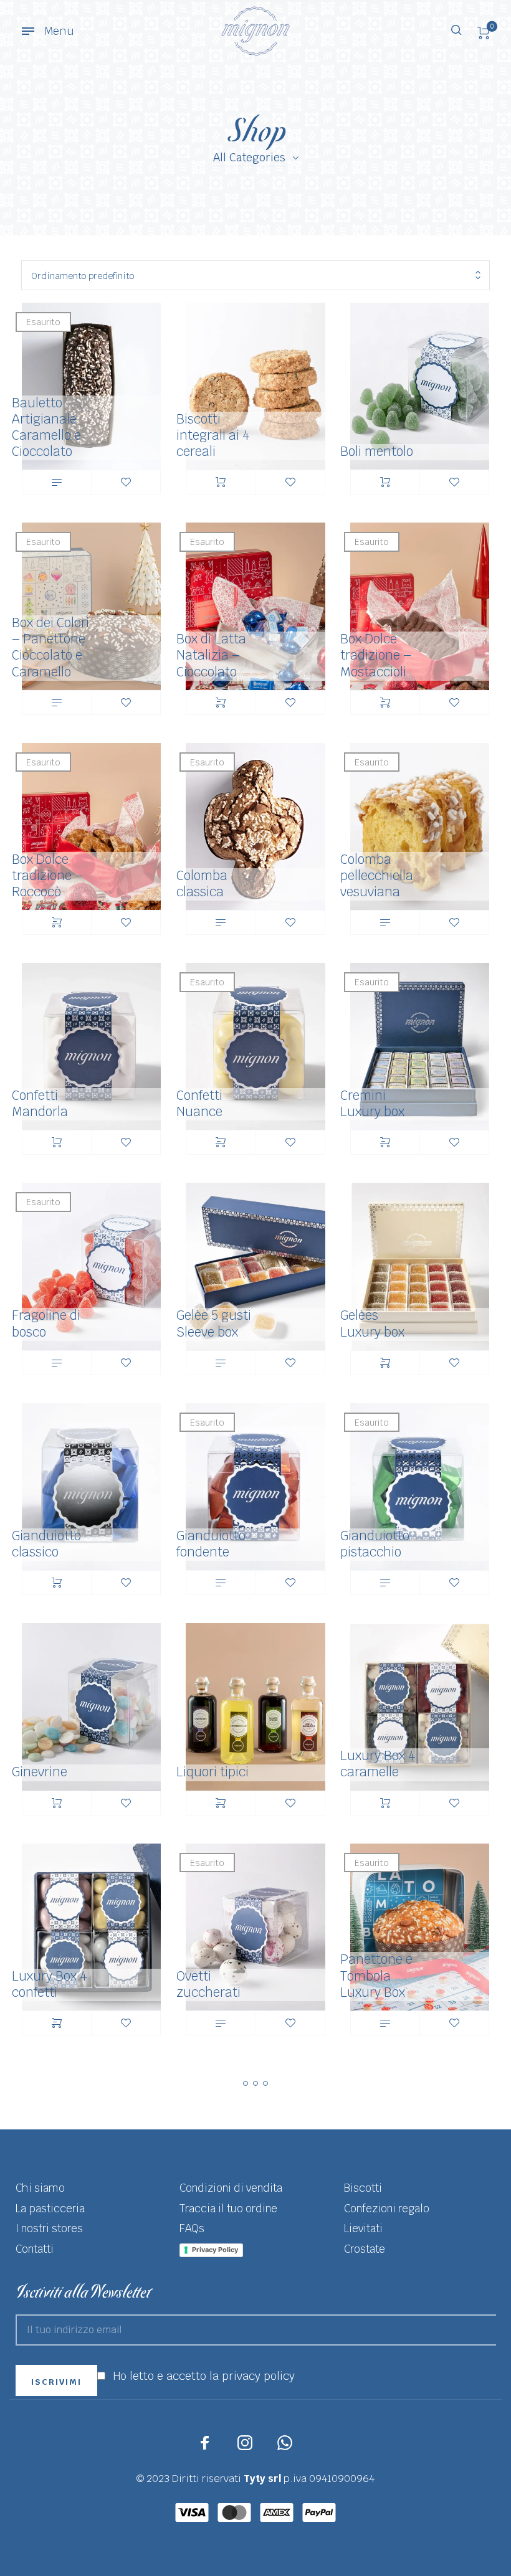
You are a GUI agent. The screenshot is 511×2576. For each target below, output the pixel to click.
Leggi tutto (57, 482)
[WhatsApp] (285, 2443)
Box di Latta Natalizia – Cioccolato (211, 655)
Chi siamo (40, 2188)
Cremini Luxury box (372, 1103)
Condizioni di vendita (231, 2188)
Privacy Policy (215, 2250)
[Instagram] (245, 2443)
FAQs (192, 2228)
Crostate (365, 2249)
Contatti (35, 2249)
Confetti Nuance (199, 1103)
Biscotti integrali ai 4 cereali (213, 435)
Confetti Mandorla (40, 1103)
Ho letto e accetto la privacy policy (204, 2376)
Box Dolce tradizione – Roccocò (47, 875)
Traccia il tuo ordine (228, 2209)
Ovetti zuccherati (208, 1984)
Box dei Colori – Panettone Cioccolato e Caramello (50, 647)
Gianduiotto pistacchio (375, 1544)
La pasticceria (50, 2209)
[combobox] (255, 276)
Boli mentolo (377, 451)
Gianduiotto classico (46, 1544)
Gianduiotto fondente (211, 1544)
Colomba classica (202, 883)
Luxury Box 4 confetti (50, 1984)
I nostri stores (49, 2228)
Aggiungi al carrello (221, 482)
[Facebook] (205, 2443)
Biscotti (363, 2188)
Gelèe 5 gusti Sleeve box (214, 1323)
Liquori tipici (213, 1772)
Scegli (221, 703)
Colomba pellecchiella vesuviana (377, 875)
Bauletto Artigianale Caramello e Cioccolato (46, 427)
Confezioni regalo (387, 2209)
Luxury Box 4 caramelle (378, 1764)
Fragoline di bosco (46, 1323)
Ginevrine (40, 1772)
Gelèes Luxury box (372, 1323)
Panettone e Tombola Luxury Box (376, 1975)
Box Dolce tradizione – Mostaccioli (376, 655)
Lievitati (363, 2228)
